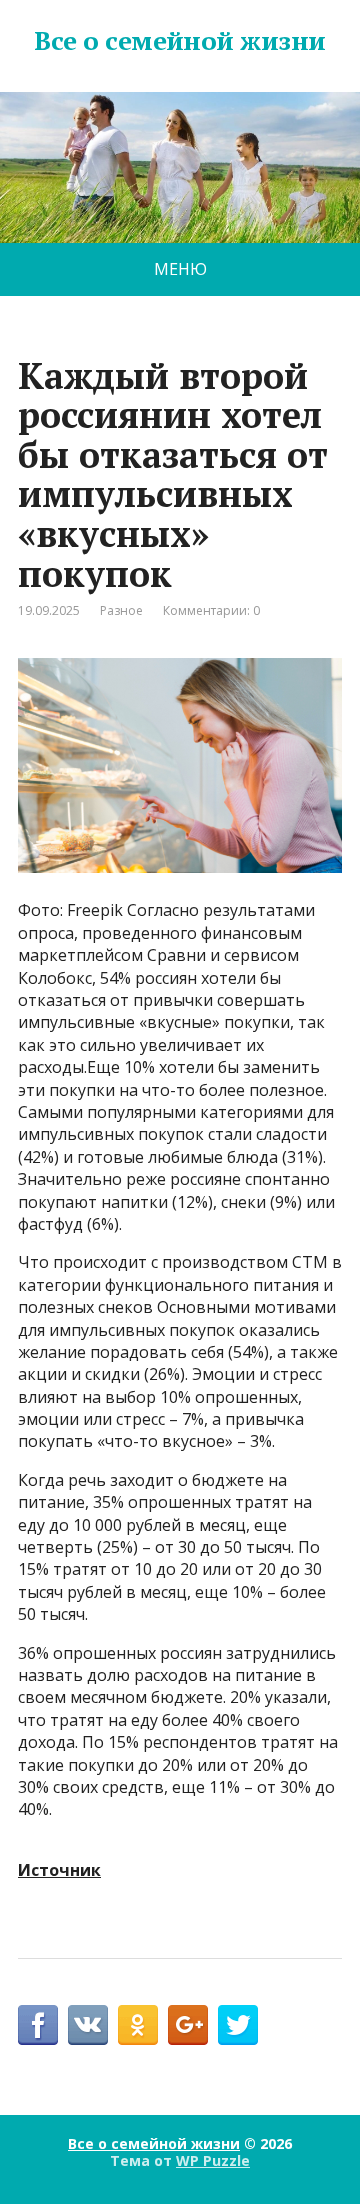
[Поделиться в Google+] (188, 2025)
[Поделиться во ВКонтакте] (88, 2025)
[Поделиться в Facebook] (38, 2025)
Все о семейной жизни (180, 41)
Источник (59, 1870)
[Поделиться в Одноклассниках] (138, 2025)
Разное (121, 610)
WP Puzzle (213, 2160)
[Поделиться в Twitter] (238, 2025)
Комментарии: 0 (211, 610)
